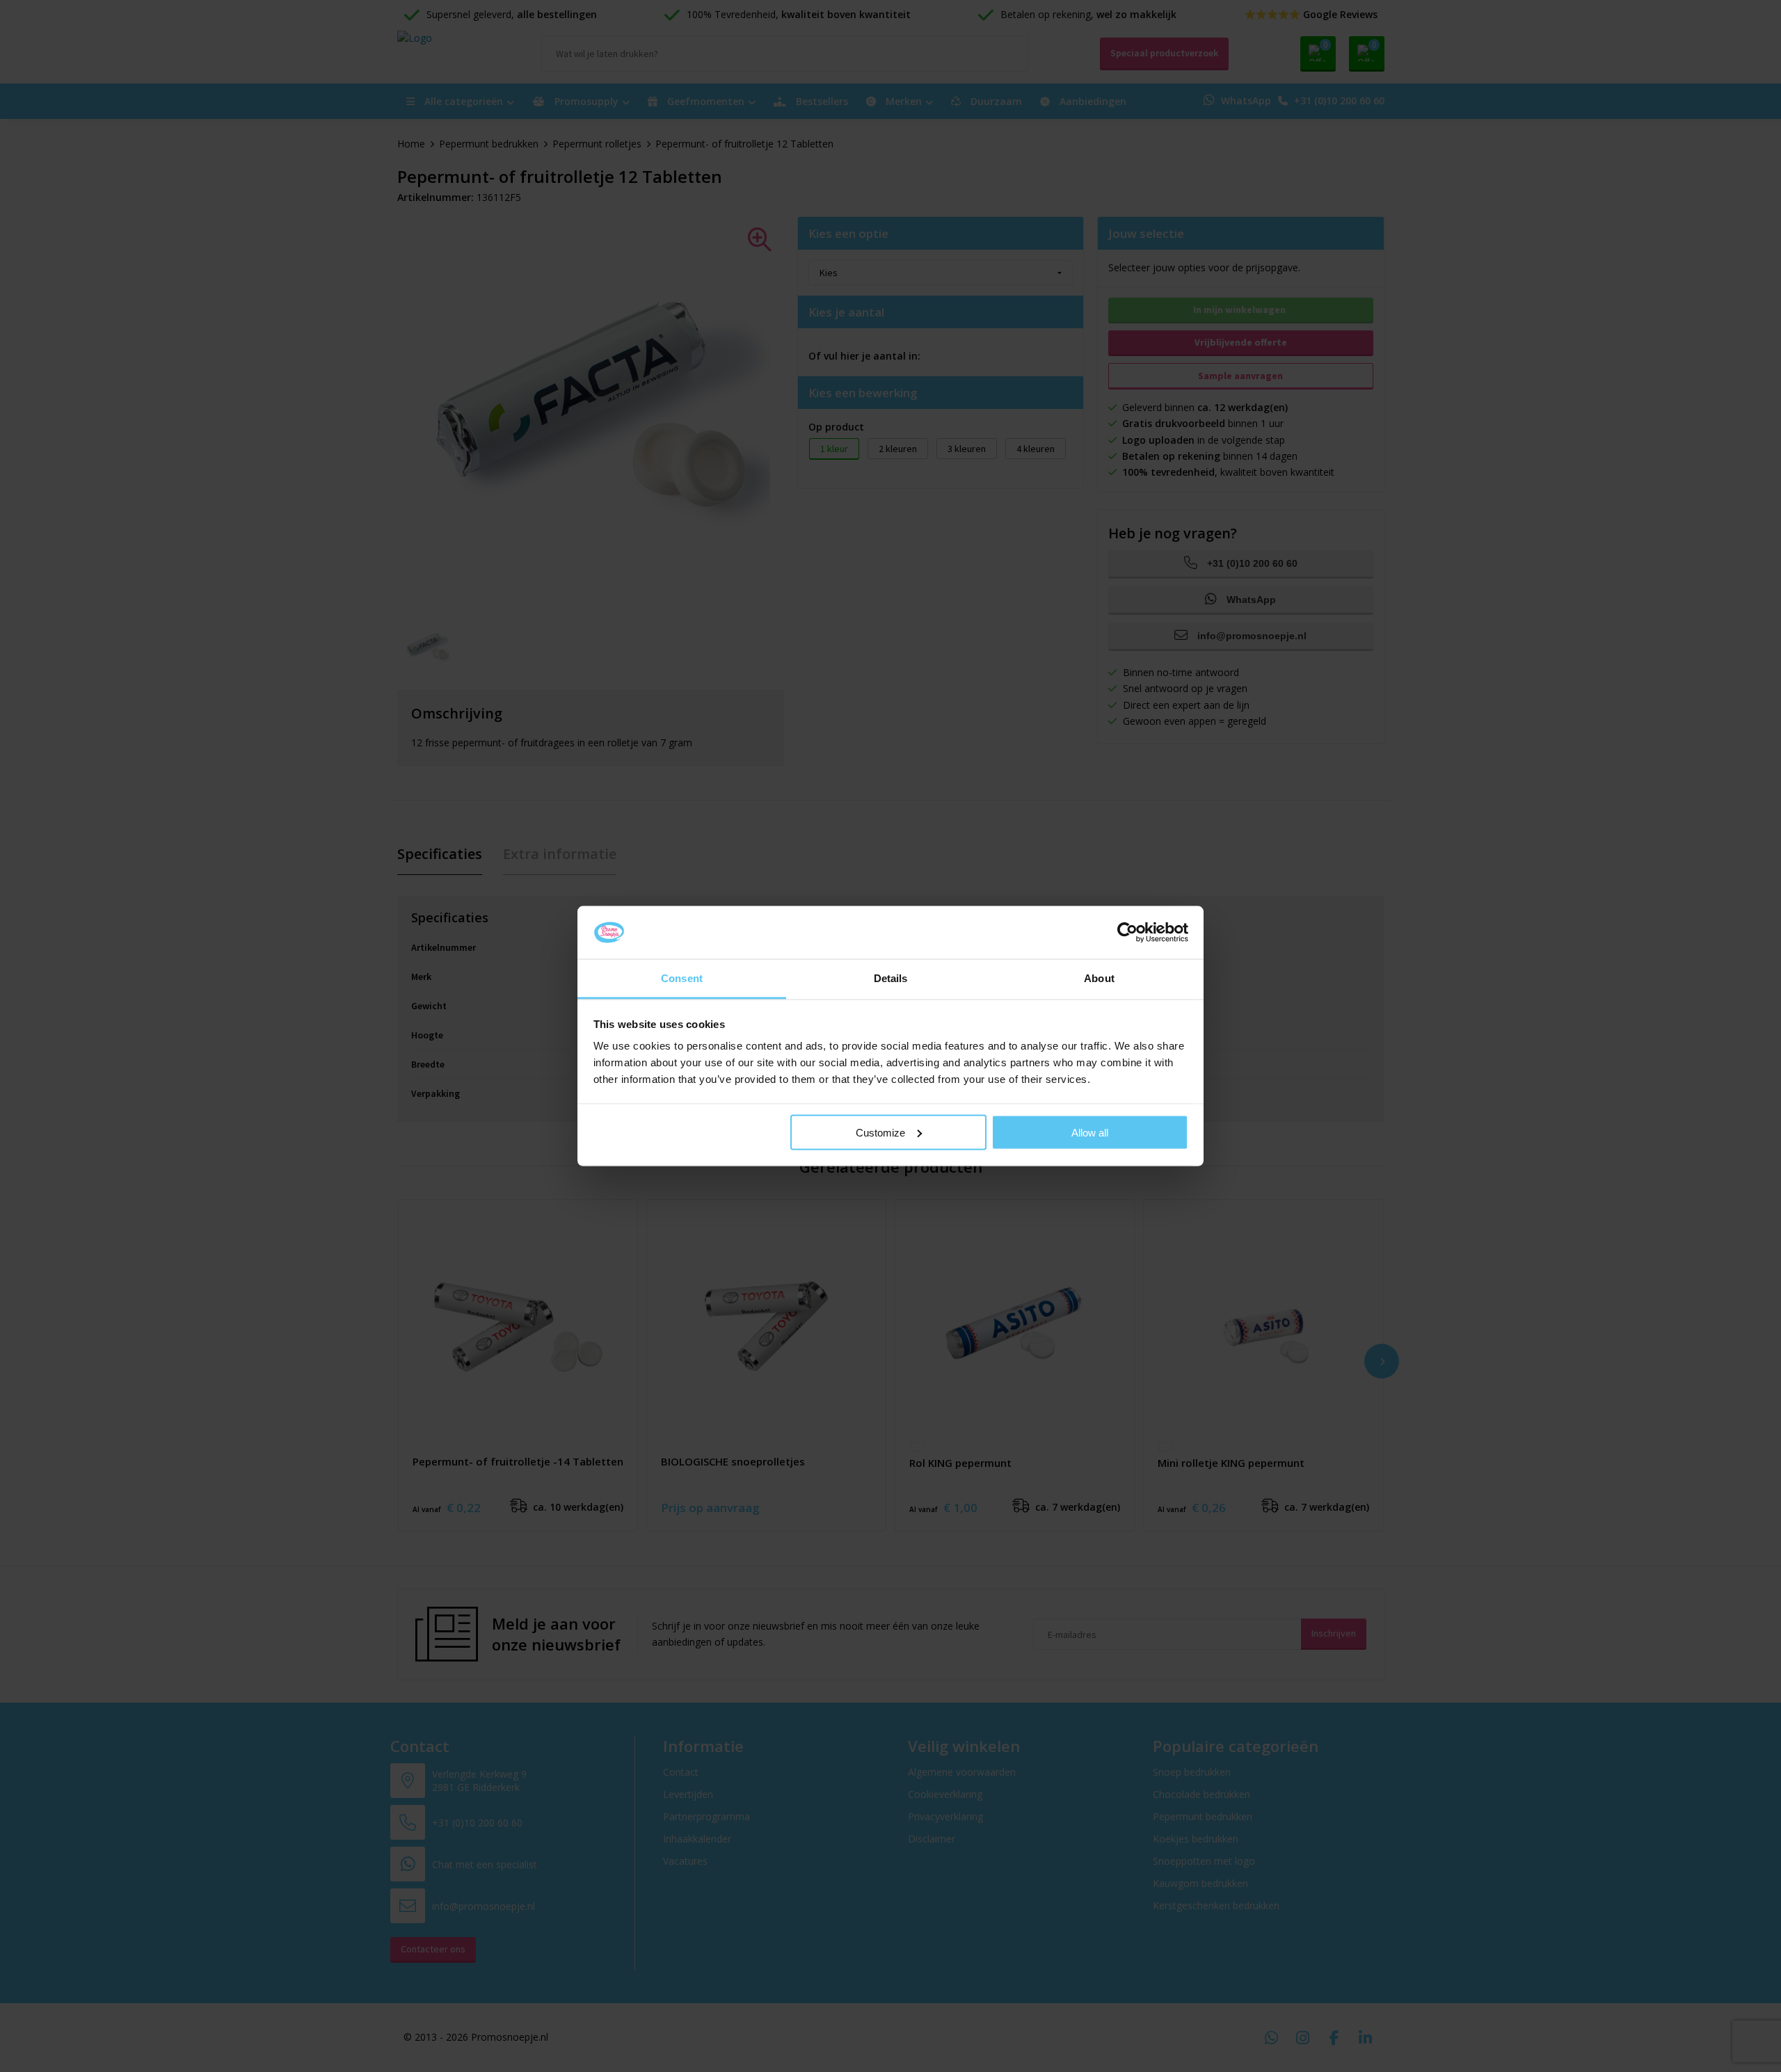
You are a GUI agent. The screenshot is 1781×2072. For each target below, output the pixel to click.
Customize (880, 1132)
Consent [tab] (682, 978)
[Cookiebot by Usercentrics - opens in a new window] (1127, 932)
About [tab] (1099, 978)
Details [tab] (891, 978)
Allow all (1090, 1132)
